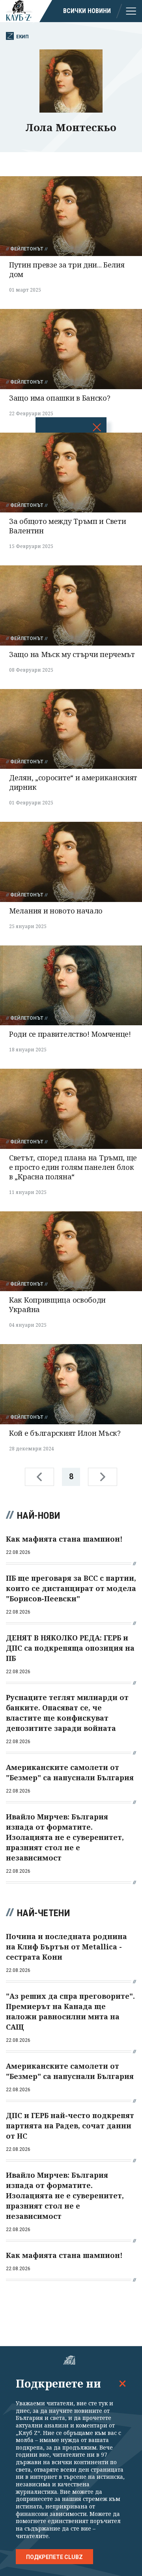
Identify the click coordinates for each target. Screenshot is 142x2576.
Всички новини (87, 11)
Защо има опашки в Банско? (60, 398)
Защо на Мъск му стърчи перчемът (72, 654)
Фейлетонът (27, 249)
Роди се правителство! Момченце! (70, 1034)
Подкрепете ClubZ (54, 2557)
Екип (22, 37)
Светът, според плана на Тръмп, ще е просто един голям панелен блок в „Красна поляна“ (73, 1167)
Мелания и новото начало (56, 911)
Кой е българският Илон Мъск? (65, 1433)
